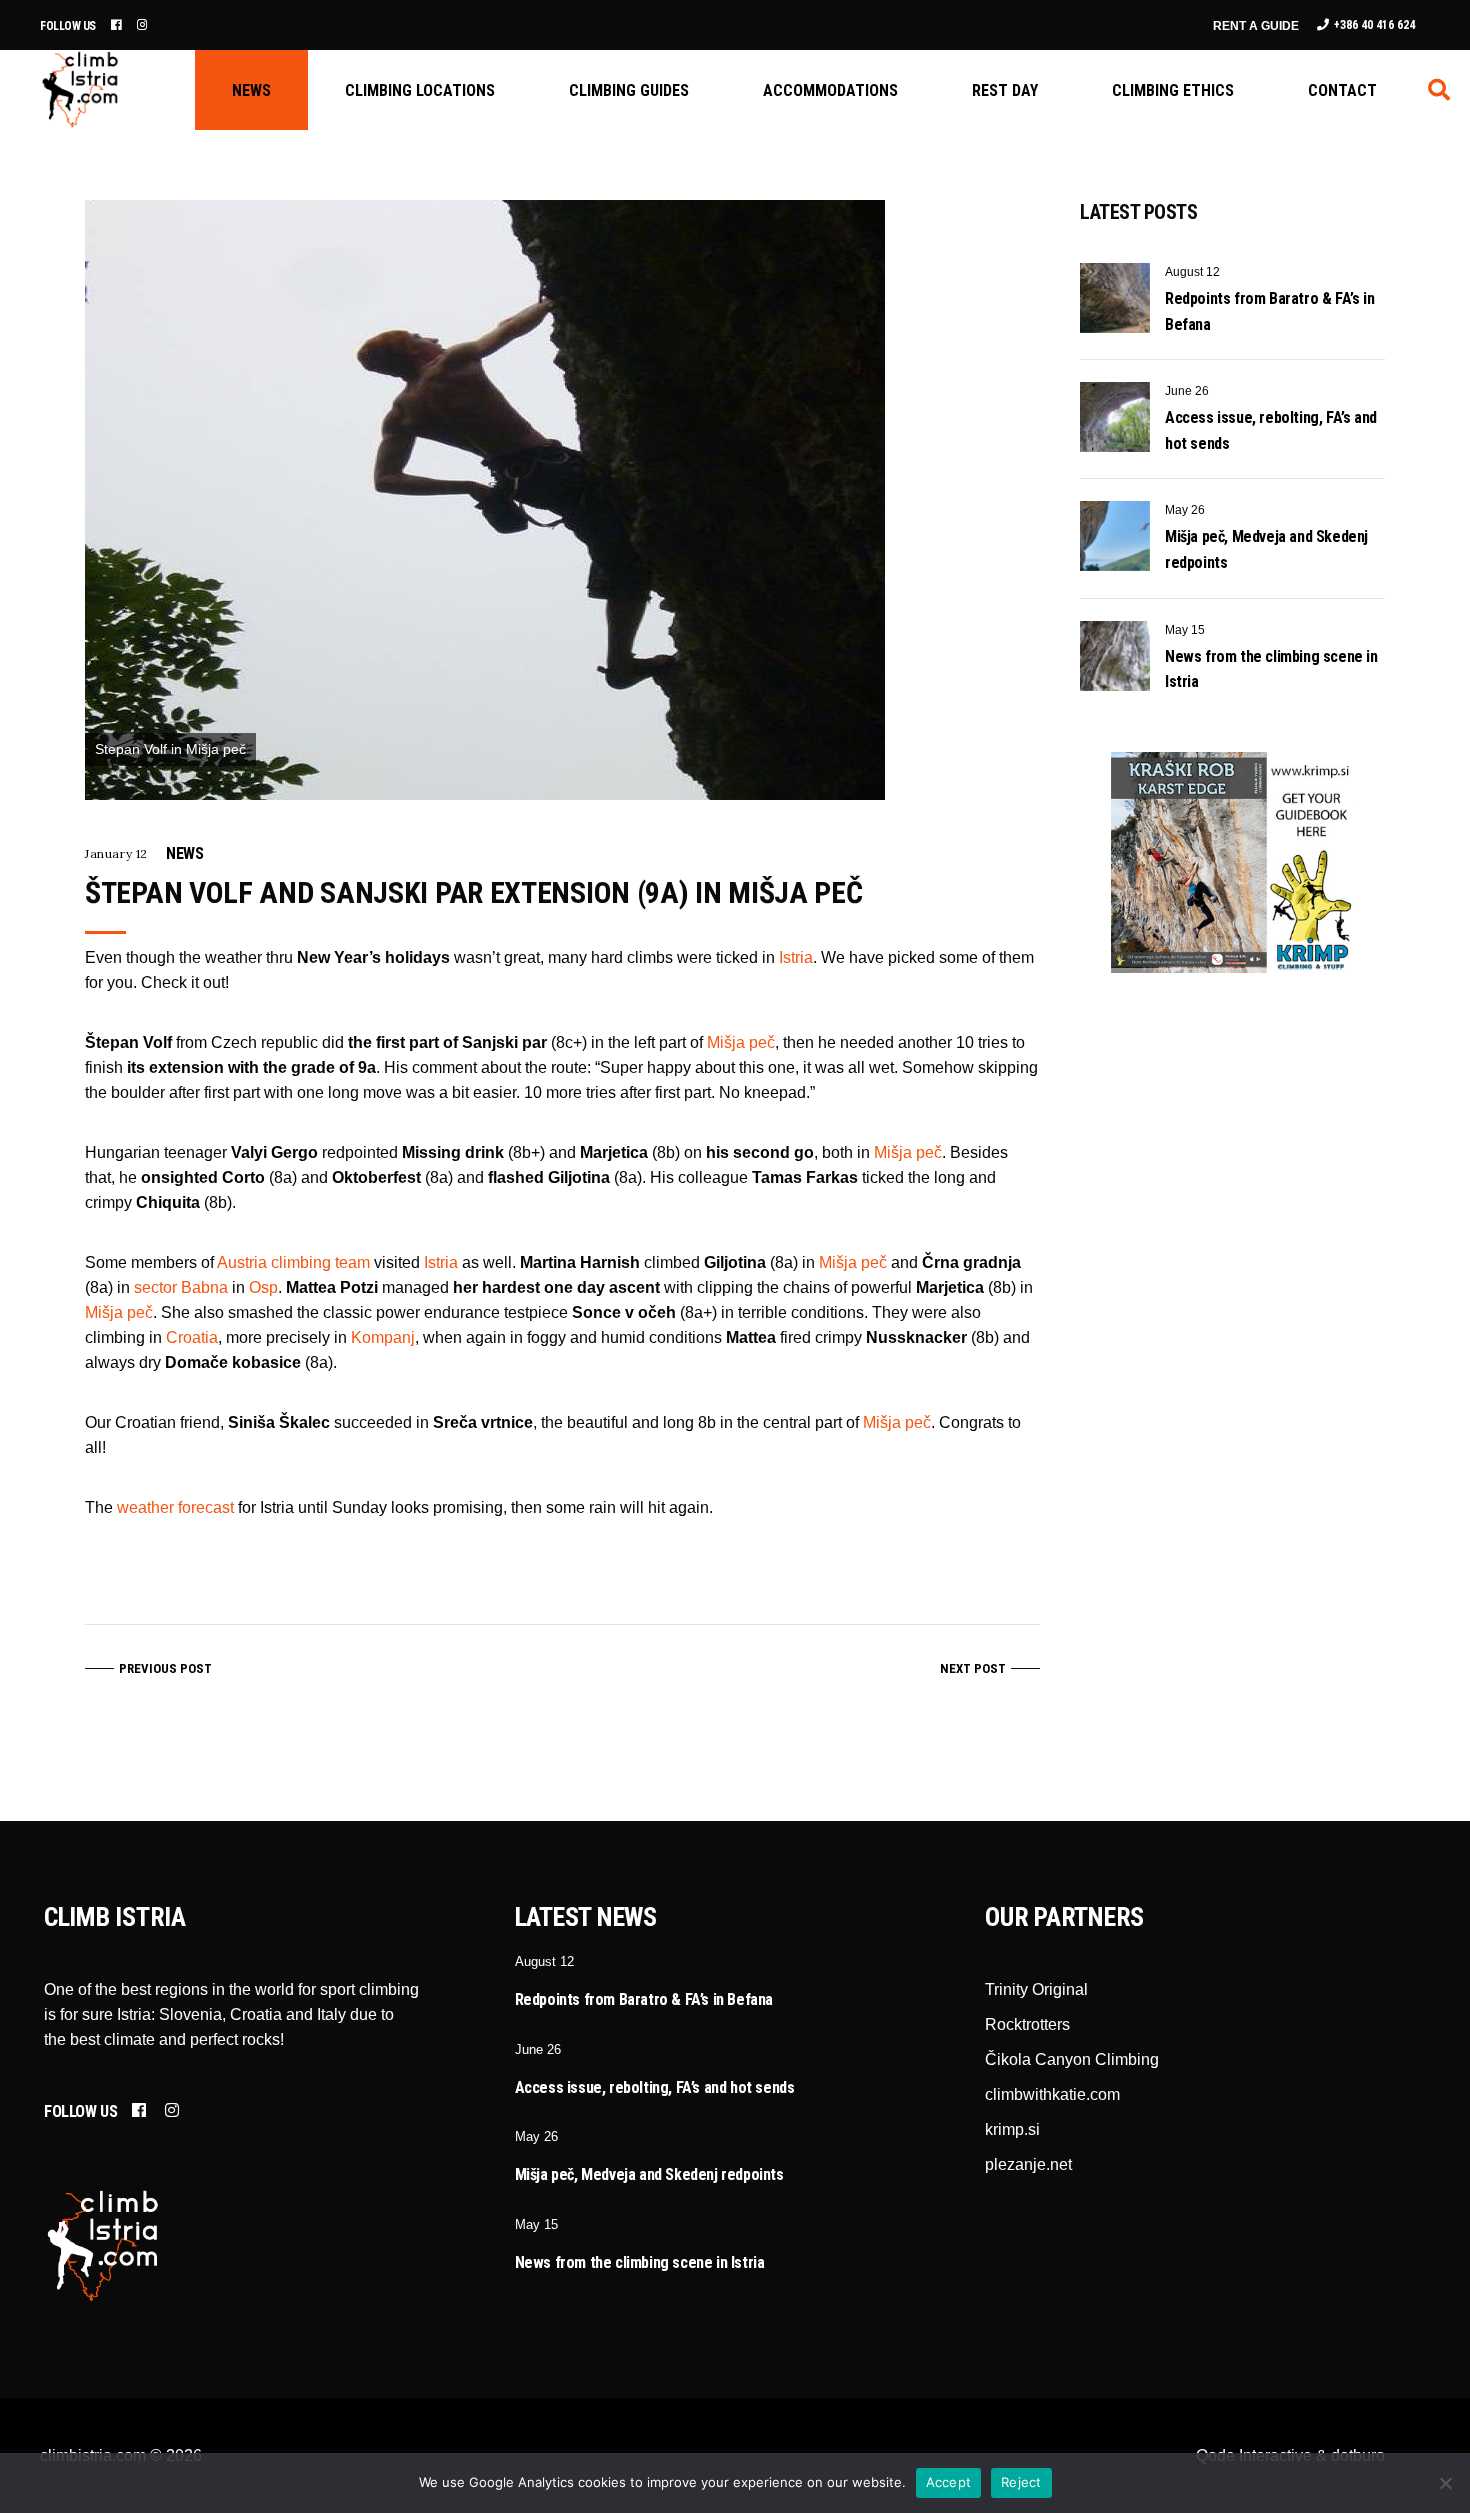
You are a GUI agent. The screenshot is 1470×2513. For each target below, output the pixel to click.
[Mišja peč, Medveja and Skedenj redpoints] (1115, 536)
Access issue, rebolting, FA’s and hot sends (655, 2087)
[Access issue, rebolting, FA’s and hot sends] (1115, 417)
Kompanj (383, 1337)
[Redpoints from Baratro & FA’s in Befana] (1115, 298)
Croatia (192, 1337)
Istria (796, 957)
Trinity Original (1036, 1989)
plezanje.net (1028, 2164)
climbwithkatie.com (1052, 2094)
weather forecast (175, 1507)
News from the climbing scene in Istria (640, 2262)
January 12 (116, 853)
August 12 (1192, 272)
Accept (949, 2482)
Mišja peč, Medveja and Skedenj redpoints (649, 2174)
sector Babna (181, 1287)
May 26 (1185, 510)
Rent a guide (1256, 26)
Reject (1021, 2482)
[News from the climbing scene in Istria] (1115, 656)
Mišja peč (741, 1042)
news (184, 853)
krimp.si (1012, 2129)
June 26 (1187, 391)
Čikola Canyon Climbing (1072, 2059)
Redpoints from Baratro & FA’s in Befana (644, 1999)
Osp (263, 1287)
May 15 (1185, 630)
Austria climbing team (293, 1262)
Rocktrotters (1027, 2024)
